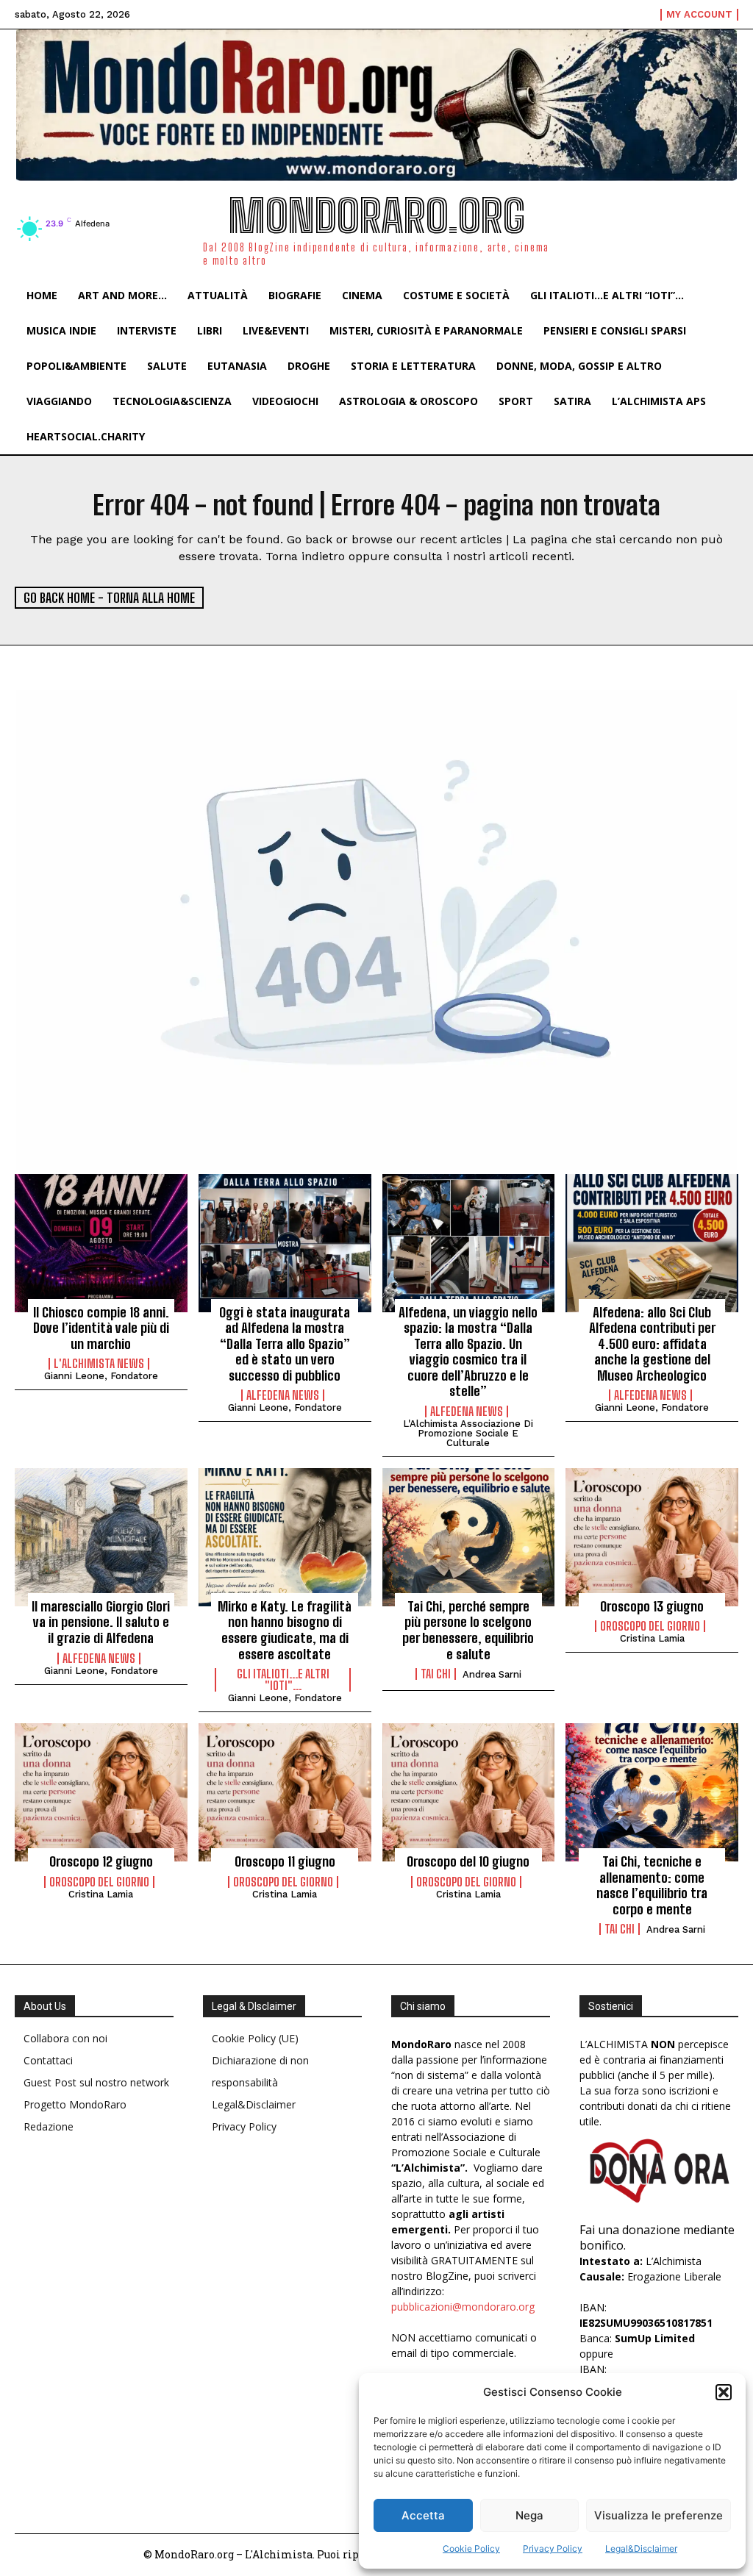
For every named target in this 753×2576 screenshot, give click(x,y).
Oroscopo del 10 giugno (468, 1861)
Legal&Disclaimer (641, 2548)
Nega (529, 2515)
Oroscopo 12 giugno (101, 1861)
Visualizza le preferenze (659, 2515)
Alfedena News (283, 1395)
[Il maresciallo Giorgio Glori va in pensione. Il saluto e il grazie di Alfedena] (101, 1537)
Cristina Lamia (652, 1638)
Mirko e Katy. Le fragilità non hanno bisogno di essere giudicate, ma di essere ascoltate (285, 1630)
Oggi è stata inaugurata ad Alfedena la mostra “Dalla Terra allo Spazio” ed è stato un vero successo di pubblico (285, 1344)
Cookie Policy (471, 2548)
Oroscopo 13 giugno (652, 1606)
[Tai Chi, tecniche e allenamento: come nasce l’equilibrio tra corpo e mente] (652, 1792)
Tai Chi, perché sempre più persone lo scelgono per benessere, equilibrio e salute (468, 1630)
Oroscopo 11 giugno (285, 1861)
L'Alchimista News (99, 1364)
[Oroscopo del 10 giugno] (469, 1792)
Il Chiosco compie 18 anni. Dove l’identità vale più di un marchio (101, 1328)
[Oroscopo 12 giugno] (101, 1792)
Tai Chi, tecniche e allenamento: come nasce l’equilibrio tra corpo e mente (652, 1885)
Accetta (423, 2515)
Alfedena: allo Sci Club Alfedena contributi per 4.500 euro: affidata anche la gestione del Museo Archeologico (652, 1344)
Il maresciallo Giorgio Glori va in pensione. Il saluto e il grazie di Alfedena (101, 1622)
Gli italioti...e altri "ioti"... (283, 1680)
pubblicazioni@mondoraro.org (463, 2307)
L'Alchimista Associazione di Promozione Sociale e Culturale (468, 1433)
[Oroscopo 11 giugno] (285, 1792)
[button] (724, 2392)
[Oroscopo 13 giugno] (652, 1537)
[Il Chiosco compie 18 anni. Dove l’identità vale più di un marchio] (101, 1243)
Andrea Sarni (492, 1674)
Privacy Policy (553, 2548)
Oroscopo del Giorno (650, 1626)
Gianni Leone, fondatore (101, 1376)
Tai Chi (436, 1674)
